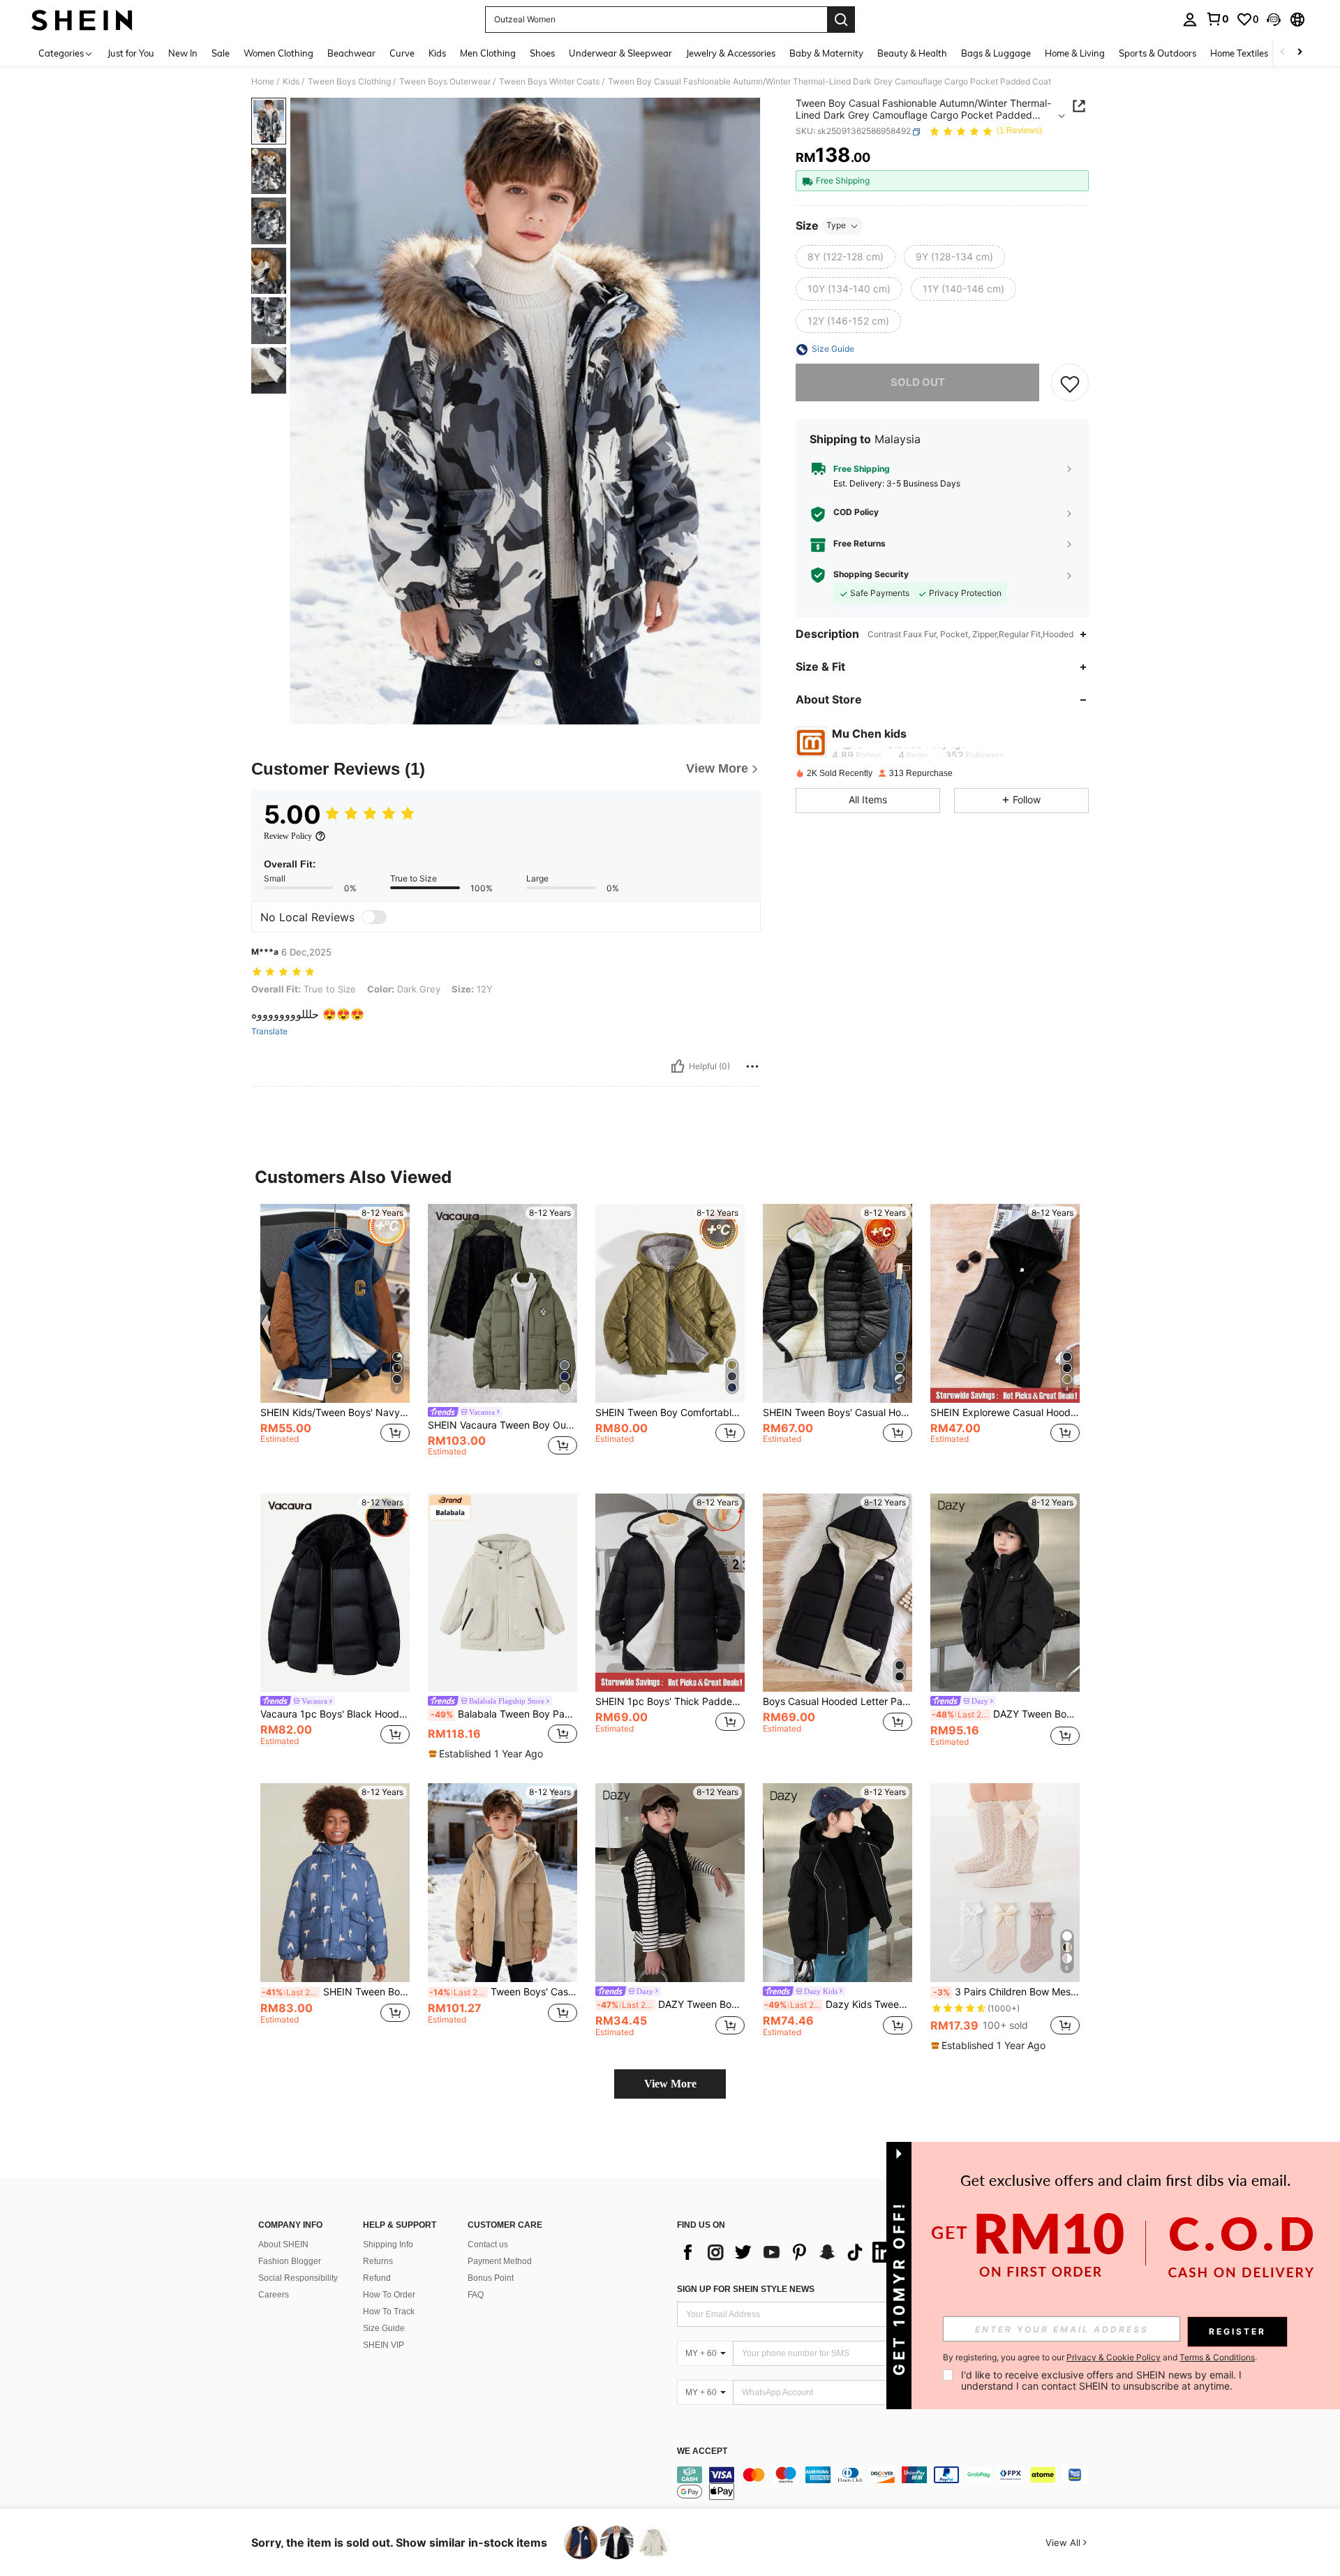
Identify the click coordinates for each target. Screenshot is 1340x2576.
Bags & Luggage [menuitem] (996, 53)
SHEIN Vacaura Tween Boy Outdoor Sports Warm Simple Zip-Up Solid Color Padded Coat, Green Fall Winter (502, 1425)
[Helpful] (678, 1066)
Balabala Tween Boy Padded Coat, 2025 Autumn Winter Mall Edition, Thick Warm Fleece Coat (504, 1714)
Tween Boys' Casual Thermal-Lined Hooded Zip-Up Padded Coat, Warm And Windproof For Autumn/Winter (503, 1992)
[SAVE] (1070, 383)
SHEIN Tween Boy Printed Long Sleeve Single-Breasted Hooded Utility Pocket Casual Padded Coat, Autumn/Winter (336, 1992)
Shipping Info (388, 2244)
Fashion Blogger (290, 2261)
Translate (269, 1032)
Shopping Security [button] (871, 574)
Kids (291, 82)
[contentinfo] (886, 2483)
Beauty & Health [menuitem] (912, 53)
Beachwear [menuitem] (351, 53)
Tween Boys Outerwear (445, 82)
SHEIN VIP (384, 2345)
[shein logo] (82, 20)
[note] (487, 1754)
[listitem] (335, 1338)
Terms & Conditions (1217, 2357)
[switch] (374, 917)
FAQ (476, 2295)
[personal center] (1190, 20)
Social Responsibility (298, 2278)
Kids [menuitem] (437, 53)
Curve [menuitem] (402, 53)
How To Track (389, 2311)
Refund (377, 2278)
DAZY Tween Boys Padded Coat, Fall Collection (1006, 1714)
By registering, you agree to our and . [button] (1100, 2358)
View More (670, 2084)
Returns (378, 2261)
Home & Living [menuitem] (1075, 53)
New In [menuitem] (183, 53)
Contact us (488, 2244)
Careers (274, 2295)
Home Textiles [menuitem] (1239, 53)
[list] (789, 2252)
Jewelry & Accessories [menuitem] (731, 53)
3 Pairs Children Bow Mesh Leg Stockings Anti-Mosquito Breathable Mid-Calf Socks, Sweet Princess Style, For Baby (1006, 1992)
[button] (1274, 20)
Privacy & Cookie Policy (1114, 2357)
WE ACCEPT (702, 2451)
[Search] (841, 20)
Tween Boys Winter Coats (549, 82)
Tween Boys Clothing (349, 82)
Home (263, 82)
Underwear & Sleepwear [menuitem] (620, 53)
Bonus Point (491, 2278)
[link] (1217, 19)
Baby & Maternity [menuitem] (826, 53)
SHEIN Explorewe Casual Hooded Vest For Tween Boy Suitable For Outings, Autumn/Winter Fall (1005, 1413)
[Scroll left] (1283, 53)
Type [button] (836, 226)
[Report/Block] (752, 1066)
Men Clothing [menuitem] (488, 53)
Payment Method (500, 2261)
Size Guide (384, 2328)
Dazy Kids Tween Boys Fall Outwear (838, 2004)
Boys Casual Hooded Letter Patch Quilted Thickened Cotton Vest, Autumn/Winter (837, 1702)
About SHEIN (283, 2244)
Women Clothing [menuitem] (278, 53)
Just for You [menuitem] (131, 53)
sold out (918, 383)
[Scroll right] (1300, 53)
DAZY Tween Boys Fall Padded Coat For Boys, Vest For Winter (671, 2004)
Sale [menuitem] (221, 53)
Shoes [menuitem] (542, 53)
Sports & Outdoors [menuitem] (1157, 53)
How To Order (389, 2295)
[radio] (846, 258)
